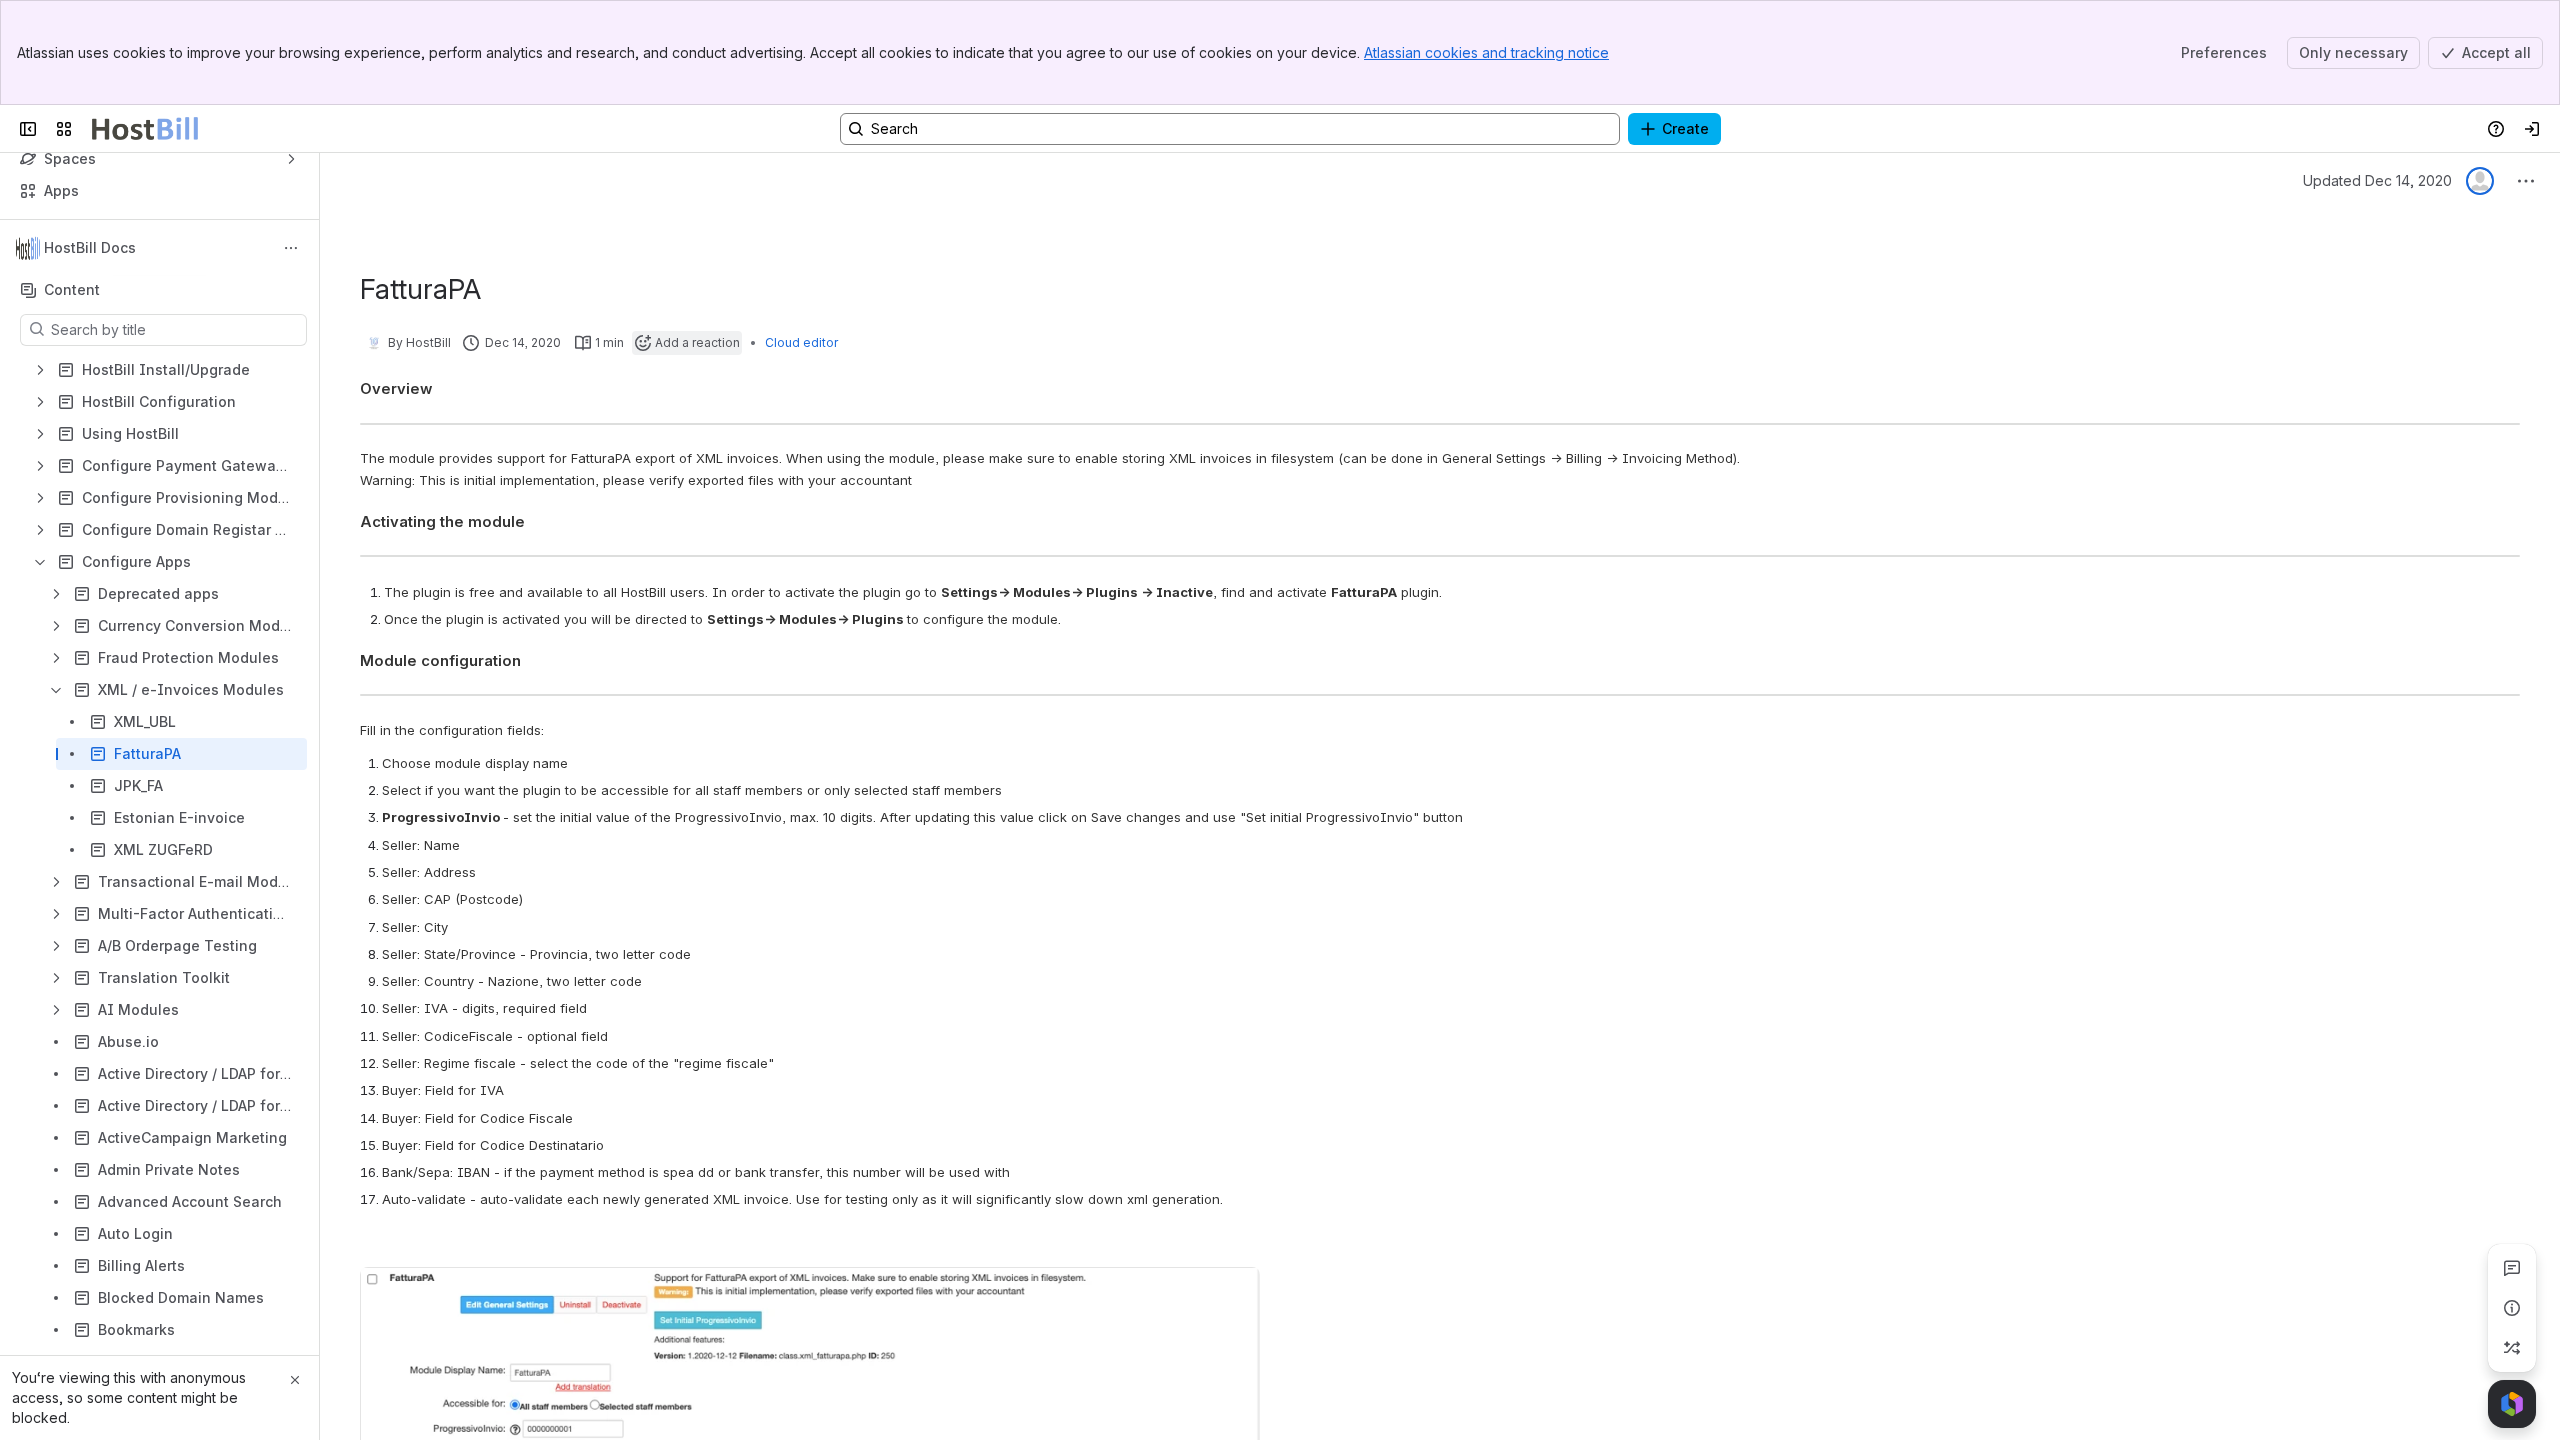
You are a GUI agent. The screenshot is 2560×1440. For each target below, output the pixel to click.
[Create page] (2512, 1348)
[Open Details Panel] (2512, 1308)
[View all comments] (2512, 1268)
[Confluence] (145, 129)
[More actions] (291, 248)
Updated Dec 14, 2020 (2377, 180)
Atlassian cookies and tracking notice (1486, 52)
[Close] (295, 1380)
